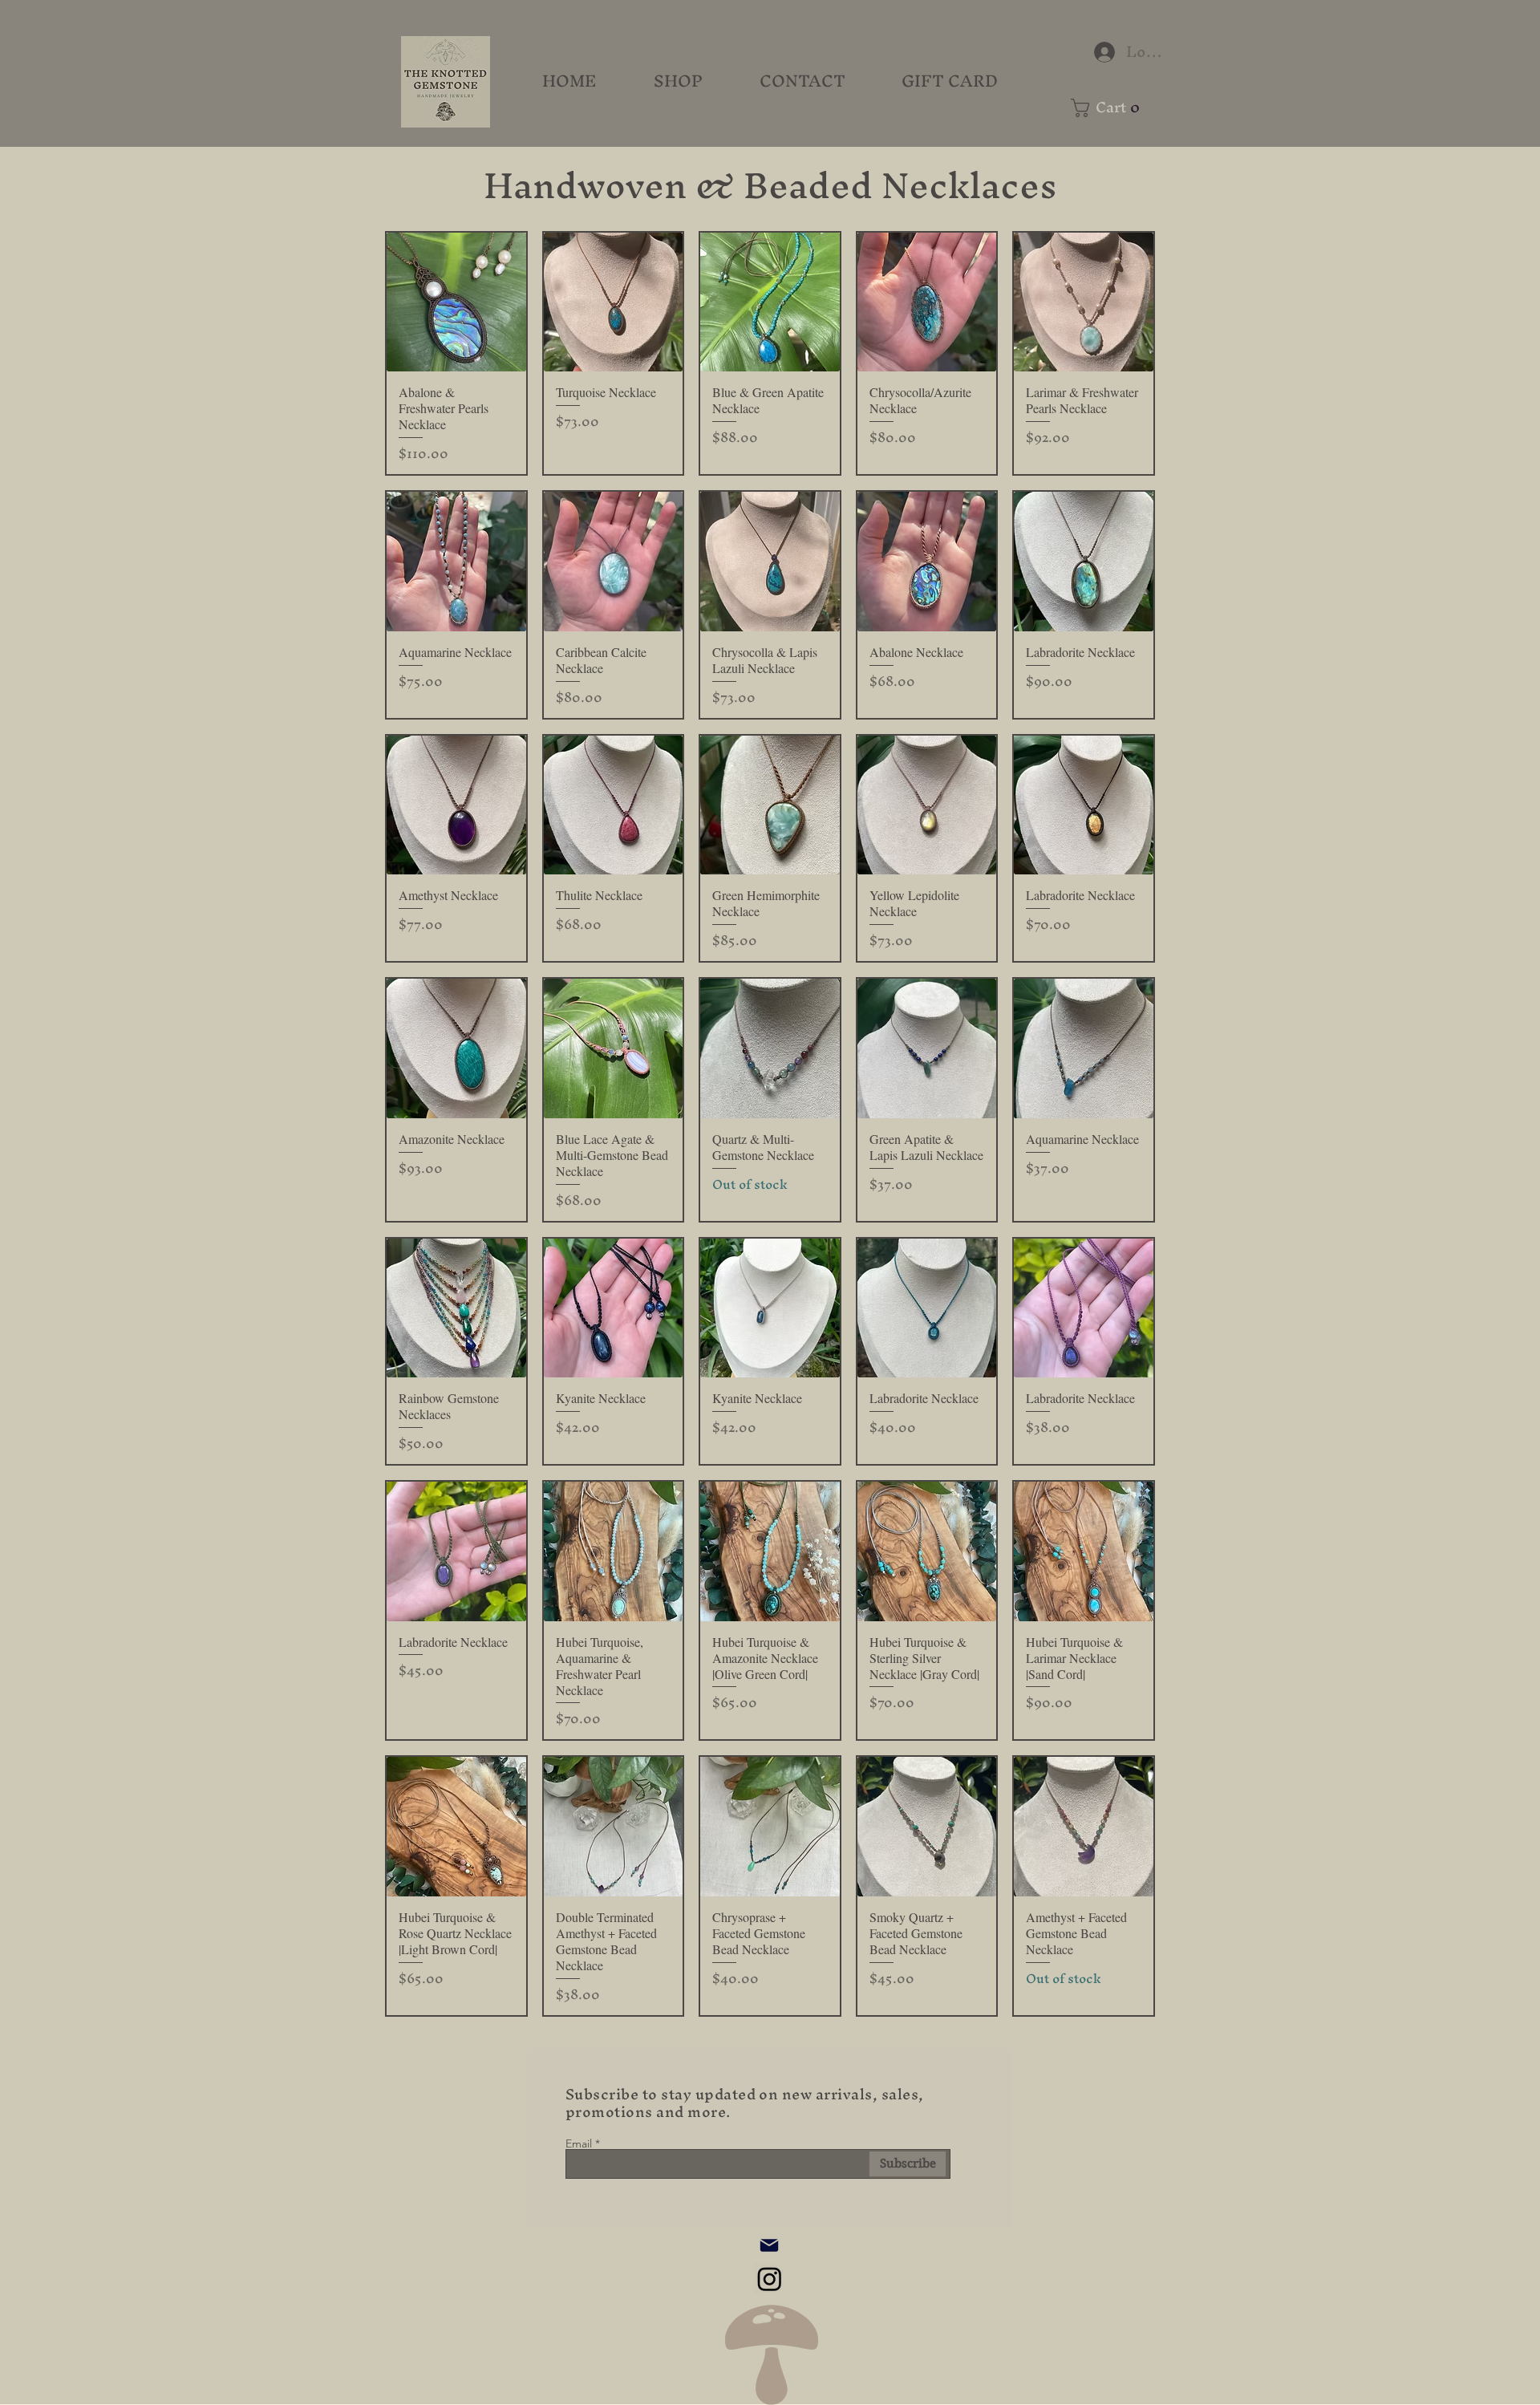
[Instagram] (770, 2279)
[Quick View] (456, 302)
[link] (1111, 108)
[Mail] (769, 2245)
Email (579, 2143)
